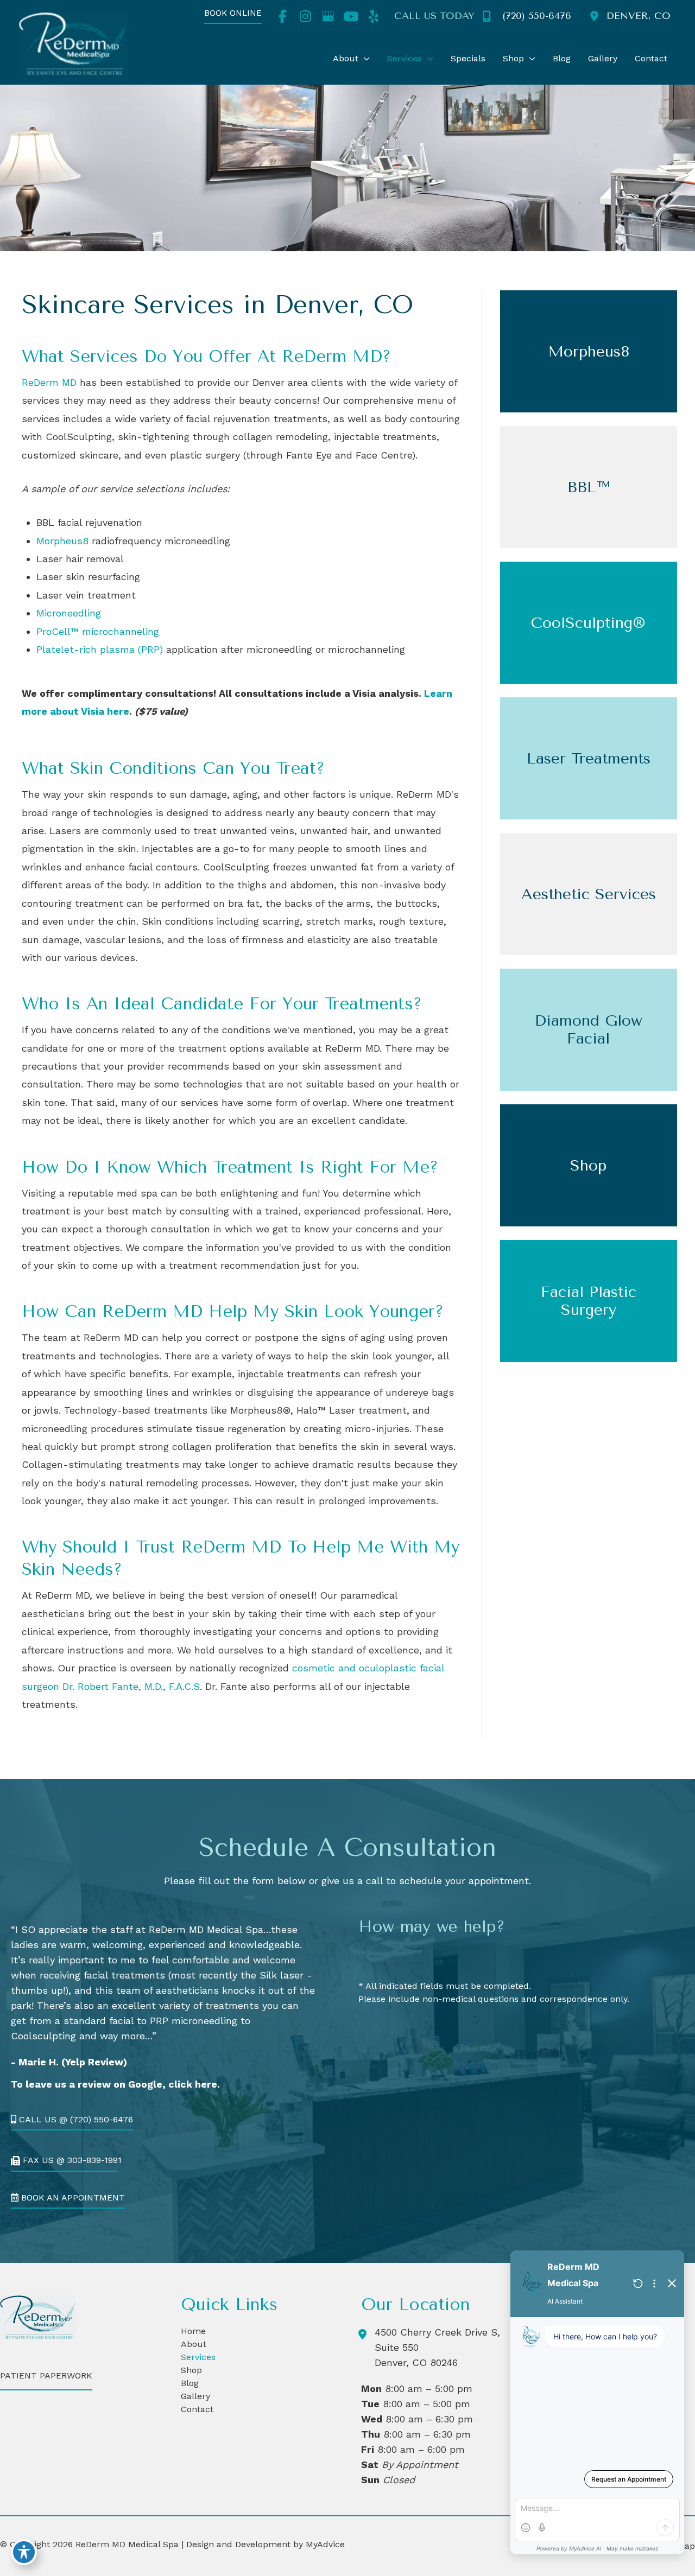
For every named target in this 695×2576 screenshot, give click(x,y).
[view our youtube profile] (351, 16)
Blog (190, 2383)
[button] (233, 17)
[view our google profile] (328, 16)
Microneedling (69, 613)
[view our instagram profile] (305, 16)
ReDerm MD (49, 382)
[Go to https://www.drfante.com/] (589, 1301)
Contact (197, 2409)
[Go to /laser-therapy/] (589, 758)
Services (198, 2357)
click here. (194, 2084)
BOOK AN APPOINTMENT (72, 2198)
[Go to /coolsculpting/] (589, 623)
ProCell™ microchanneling (98, 631)
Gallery (195, 2396)
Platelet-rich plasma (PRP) (100, 649)
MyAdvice (324, 2544)
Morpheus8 (62, 541)
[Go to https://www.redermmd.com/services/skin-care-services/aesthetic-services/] (589, 894)
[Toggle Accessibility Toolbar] (24, 2552)
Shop (191, 2370)
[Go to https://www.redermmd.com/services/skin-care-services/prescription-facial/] (589, 1030)
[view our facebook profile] (282, 16)
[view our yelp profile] (374, 16)
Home (193, 2331)
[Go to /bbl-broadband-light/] (589, 487)
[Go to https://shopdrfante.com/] (589, 1165)
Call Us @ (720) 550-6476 (75, 2120)
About (194, 2344)
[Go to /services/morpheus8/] (589, 351)
